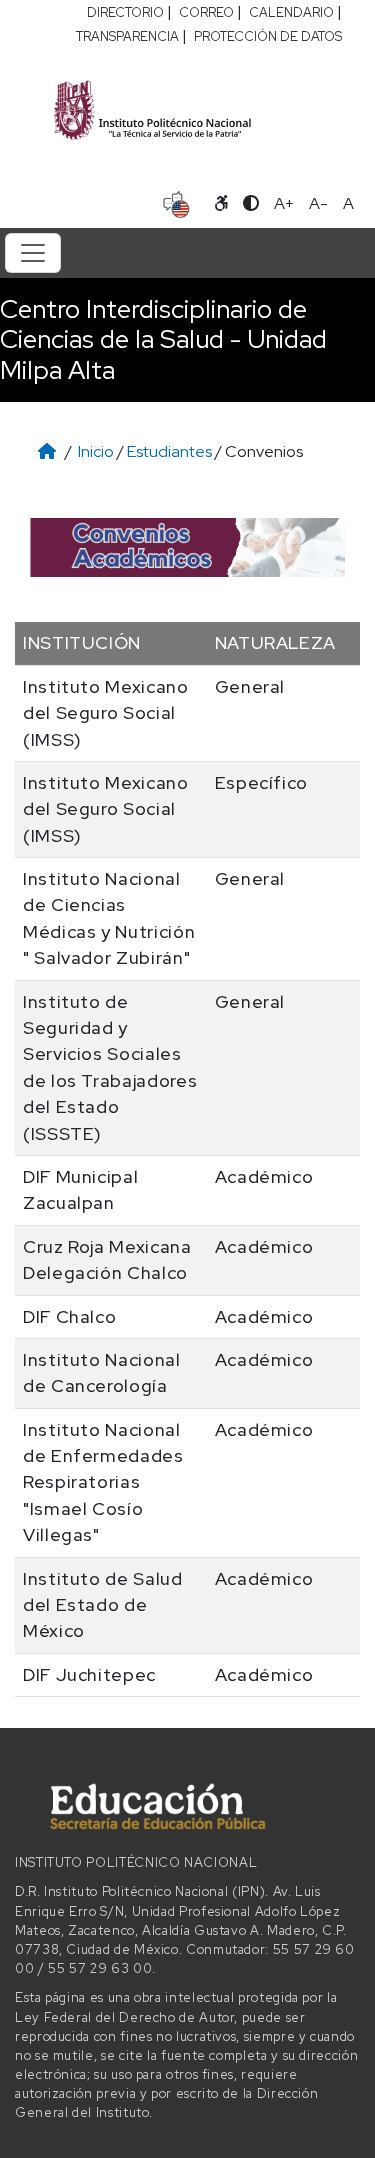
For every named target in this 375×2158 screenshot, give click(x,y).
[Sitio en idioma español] (176, 202)
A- (318, 203)
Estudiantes (169, 451)
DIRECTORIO (125, 12)
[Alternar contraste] (251, 204)
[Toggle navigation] (33, 253)
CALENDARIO (291, 12)
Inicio (96, 451)
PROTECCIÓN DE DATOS (268, 36)
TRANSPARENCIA (127, 36)
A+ (284, 203)
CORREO (206, 12)
